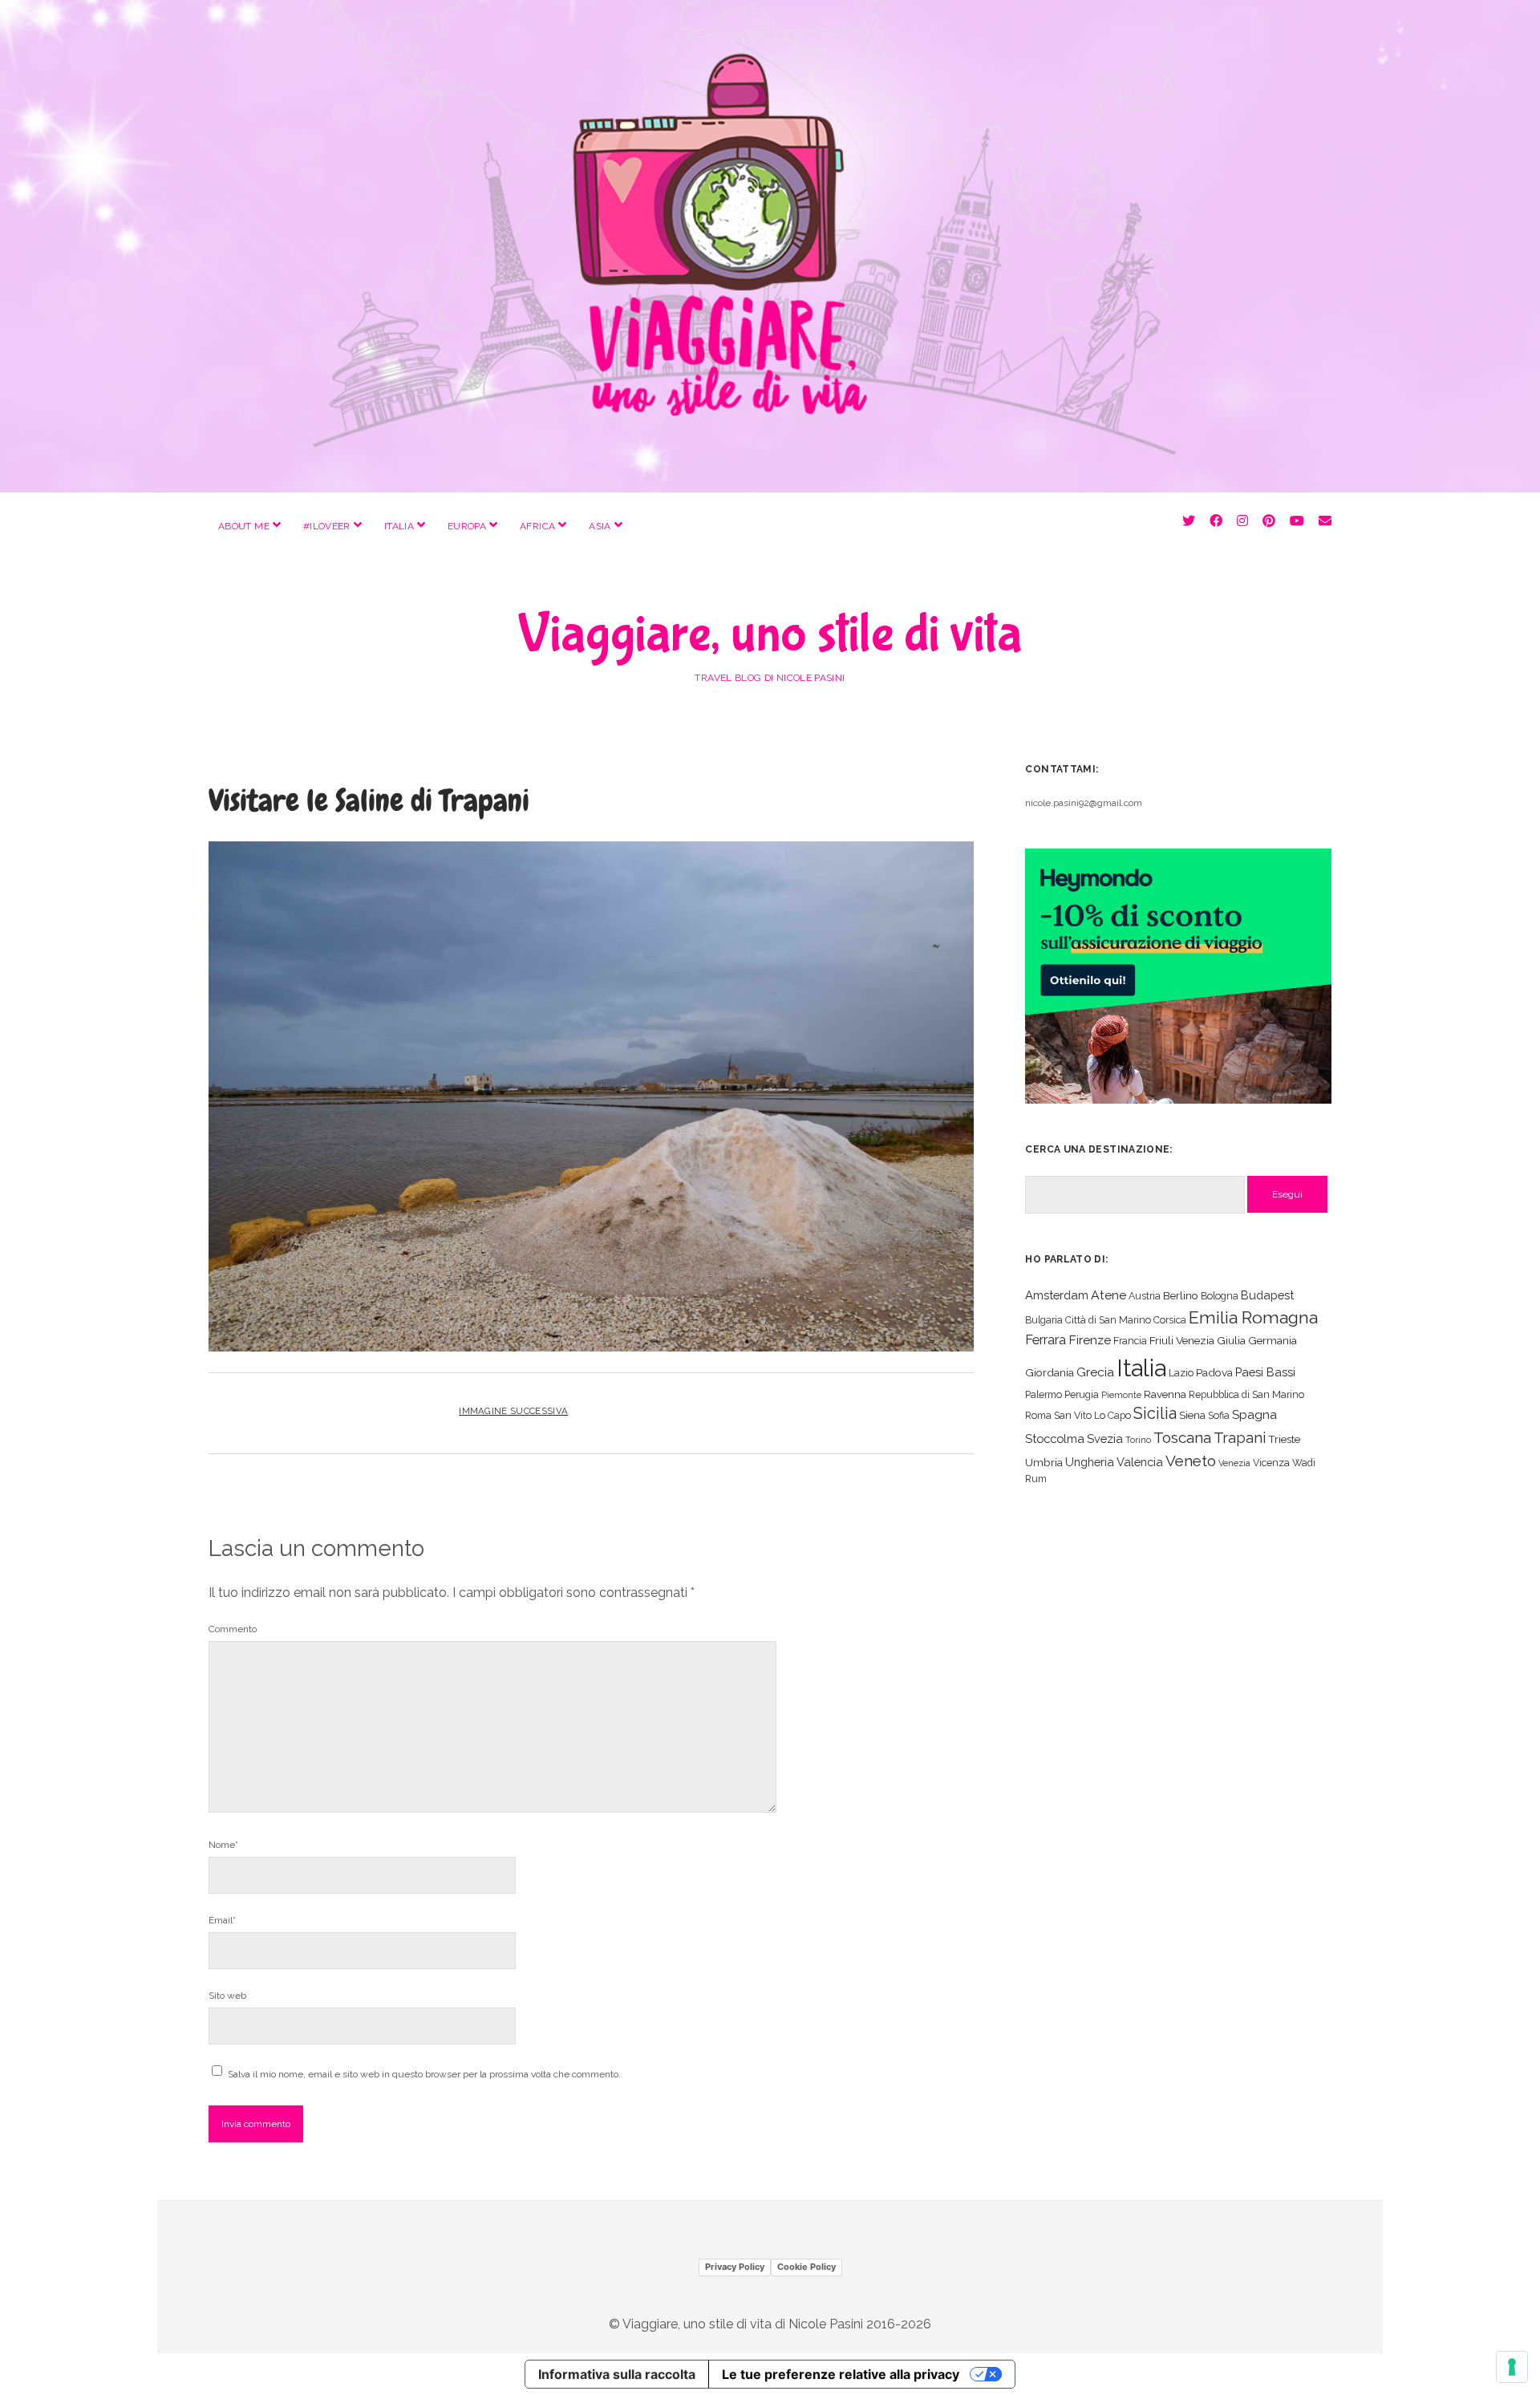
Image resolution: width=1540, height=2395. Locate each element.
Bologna (1220, 1296)
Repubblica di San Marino (1246, 1394)
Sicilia (1155, 1413)
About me (244, 526)
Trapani (1240, 1438)
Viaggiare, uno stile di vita (770, 634)
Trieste (1284, 1439)
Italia (399, 526)
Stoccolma (1055, 1439)
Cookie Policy (806, 2267)
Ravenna (1165, 1394)
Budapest (1267, 1295)
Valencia (1140, 1462)
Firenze (1090, 1340)
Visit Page (770, 246)
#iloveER (327, 526)
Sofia (1219, 1415)
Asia (600, 526)
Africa (537, 526)
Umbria (1044, 1462)
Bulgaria (1044, 1320)
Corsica (1170, 1320)
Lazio (1181, 1373)
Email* (222, 1920)
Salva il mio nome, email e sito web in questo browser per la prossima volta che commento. (424, 2074)
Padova (1214, 1372)
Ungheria (1090, 1462)
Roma (1038, 1415)
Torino (1138, 1440)
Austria (1145, 1296)
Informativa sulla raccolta (617, 2374)
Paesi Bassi (1265, 1372)
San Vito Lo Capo (1092, 1415)
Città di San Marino (1108, 1320)
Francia (1130, 1341)
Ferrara (1046, 1340)
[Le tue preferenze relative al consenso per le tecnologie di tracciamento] (1512, 2367)
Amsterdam (1057, 1295)
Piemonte (1121, 1395)
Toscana (1182, 1437)
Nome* (223, 1845)
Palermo (1044, 1394)
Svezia (1105, 1439)
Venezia (1234, 1463)
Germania (1273, 1340)
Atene (1108, 1295)
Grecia (1095, 1372)
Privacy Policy (735, 2267)
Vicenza (1271, 1463)
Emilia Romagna (1253, 1317)
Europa (467, 526)
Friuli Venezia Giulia (1198, 1340)
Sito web (227, 1996)
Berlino (1181, 1295)
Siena (1192, 1415)
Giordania (1050, 1372)
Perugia (1082, 1394)
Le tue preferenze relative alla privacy (841, 2374)
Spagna (1254, 1414)
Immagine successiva (513, 1411)
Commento (233, 1629)
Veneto (1191, 1461)
